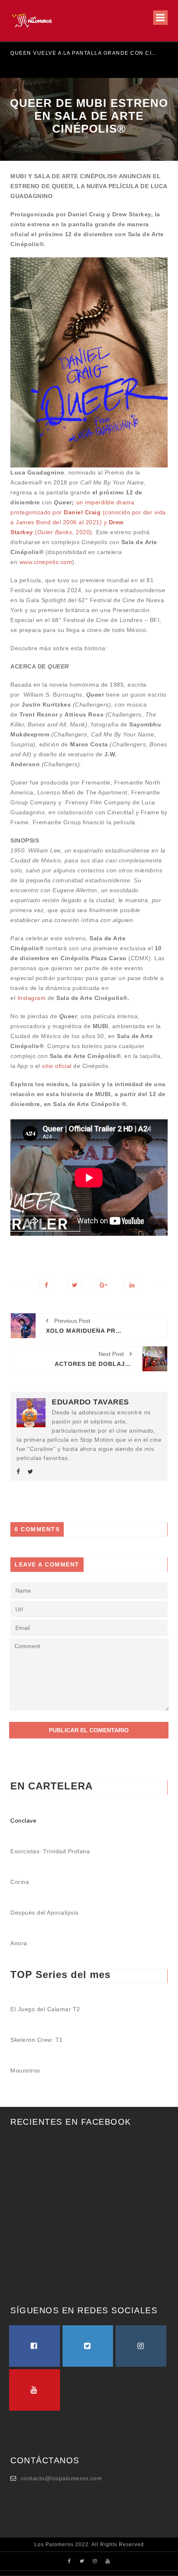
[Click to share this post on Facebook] (46, 1285)
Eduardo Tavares (90, 1402)
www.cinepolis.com (46, 562)
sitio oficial (57, 1066)
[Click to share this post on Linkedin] (132, 1285)
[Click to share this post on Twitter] (75, 1285)
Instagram (32, 998)
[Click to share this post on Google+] (103, 1285)
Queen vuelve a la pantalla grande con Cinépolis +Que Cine (85, 53)
